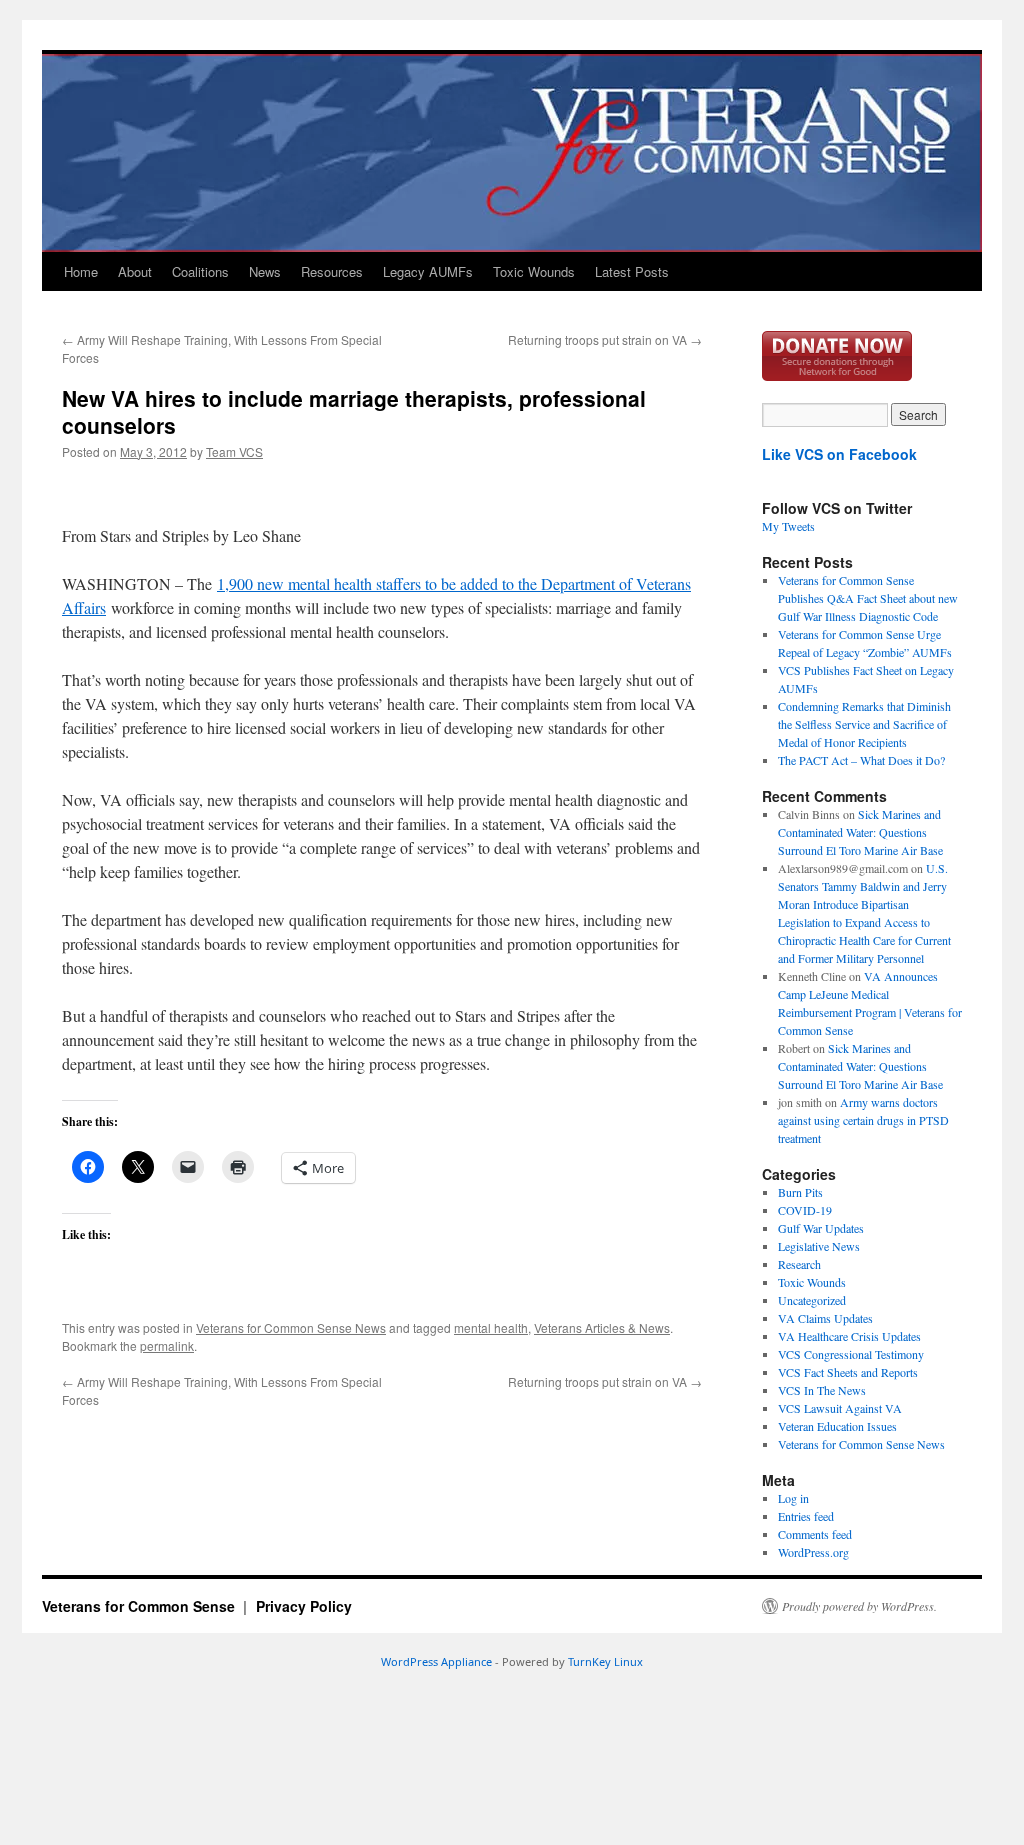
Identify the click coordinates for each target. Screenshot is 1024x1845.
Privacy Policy (304, 1606)
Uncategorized (812, 1300)
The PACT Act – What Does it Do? (861, 760)
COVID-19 (805, 1210)
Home (81, 271)
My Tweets (788, 526)
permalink (167, 1345)
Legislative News (819, 1246)
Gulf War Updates (821, 1228)
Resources (332, 271)
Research (799, 1264)
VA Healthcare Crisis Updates (849, 1336)
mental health (491, 1327)
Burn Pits (800, 1192)
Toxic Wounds (534, 271)
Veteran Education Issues (837, 1426)
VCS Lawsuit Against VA (840, 1408)
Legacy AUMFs (428, 271)
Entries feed (806, 1516)
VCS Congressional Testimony (851, 1354)
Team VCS (234, 451)
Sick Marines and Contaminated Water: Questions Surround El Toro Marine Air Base (860, 832)
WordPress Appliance (436, 1661)
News (265, 271)
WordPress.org (813, 1552)
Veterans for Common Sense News (291, 1327)
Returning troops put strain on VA (605, 339)
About (135, 271)
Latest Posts (632, 271)
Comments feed (815, 1534)
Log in (793, 1498)
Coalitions (200, 271)
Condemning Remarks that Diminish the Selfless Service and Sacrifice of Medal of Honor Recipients (864, 724)
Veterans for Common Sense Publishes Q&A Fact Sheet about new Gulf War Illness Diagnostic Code (868, 598)
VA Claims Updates (825, 1318)
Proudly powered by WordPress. (859, 1606)
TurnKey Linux (605, 1661)
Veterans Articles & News (602, 1327)
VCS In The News (822, 1390)
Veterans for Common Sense (140, 1606)
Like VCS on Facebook (839, 454)
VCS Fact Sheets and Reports (848, 1372)
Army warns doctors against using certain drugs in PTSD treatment (863, 1120)
